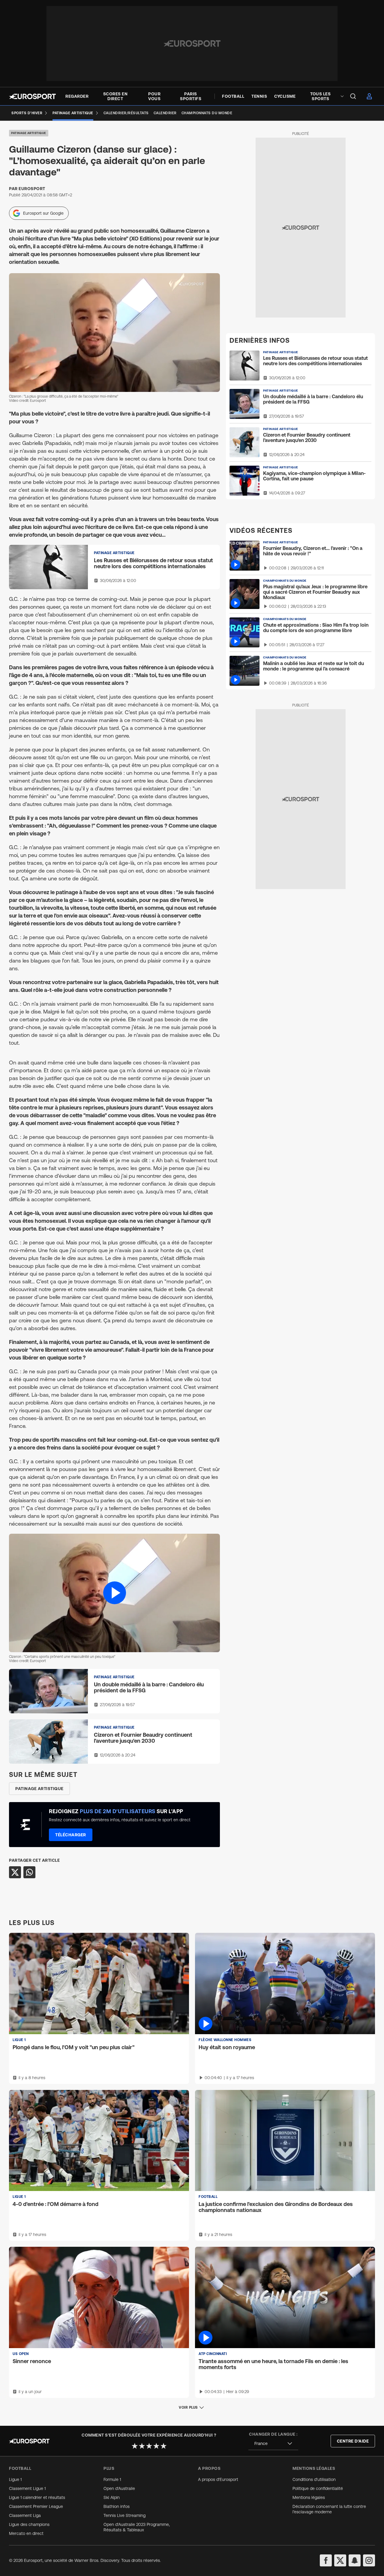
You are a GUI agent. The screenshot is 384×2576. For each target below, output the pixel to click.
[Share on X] (15, 1872)
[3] (149, 2446)
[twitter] (340, 2560)
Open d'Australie (119, 2488)
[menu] (353, 96)
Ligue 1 (15, 2479)
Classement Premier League (36, 2506)
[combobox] (273, 2444)
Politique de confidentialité (318, 2488)
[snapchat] (355, 2560)
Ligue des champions (29, 2524)
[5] (163, 2446)
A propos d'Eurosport (218, 2479)
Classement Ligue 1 (27, 2488)
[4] (156, 2446)
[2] (142, 2446)
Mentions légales (309, 2497)
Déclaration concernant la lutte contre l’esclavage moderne (329, 2509)
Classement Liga (25, 2515)
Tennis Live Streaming (124, 2515)
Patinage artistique (29, 133)
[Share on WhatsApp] (29, 1872)
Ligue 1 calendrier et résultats (37, 2497)
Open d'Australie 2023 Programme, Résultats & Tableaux (137, 2527)
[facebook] (326, 2560)
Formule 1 (112, 2479)
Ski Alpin (112, 2497)
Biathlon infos (117, 2506)
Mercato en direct (26, 2533)
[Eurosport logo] (32, 96)
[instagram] (369, 2560)
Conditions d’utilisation (314, 2479)
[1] (135, 2446)
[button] (114, 1593)
